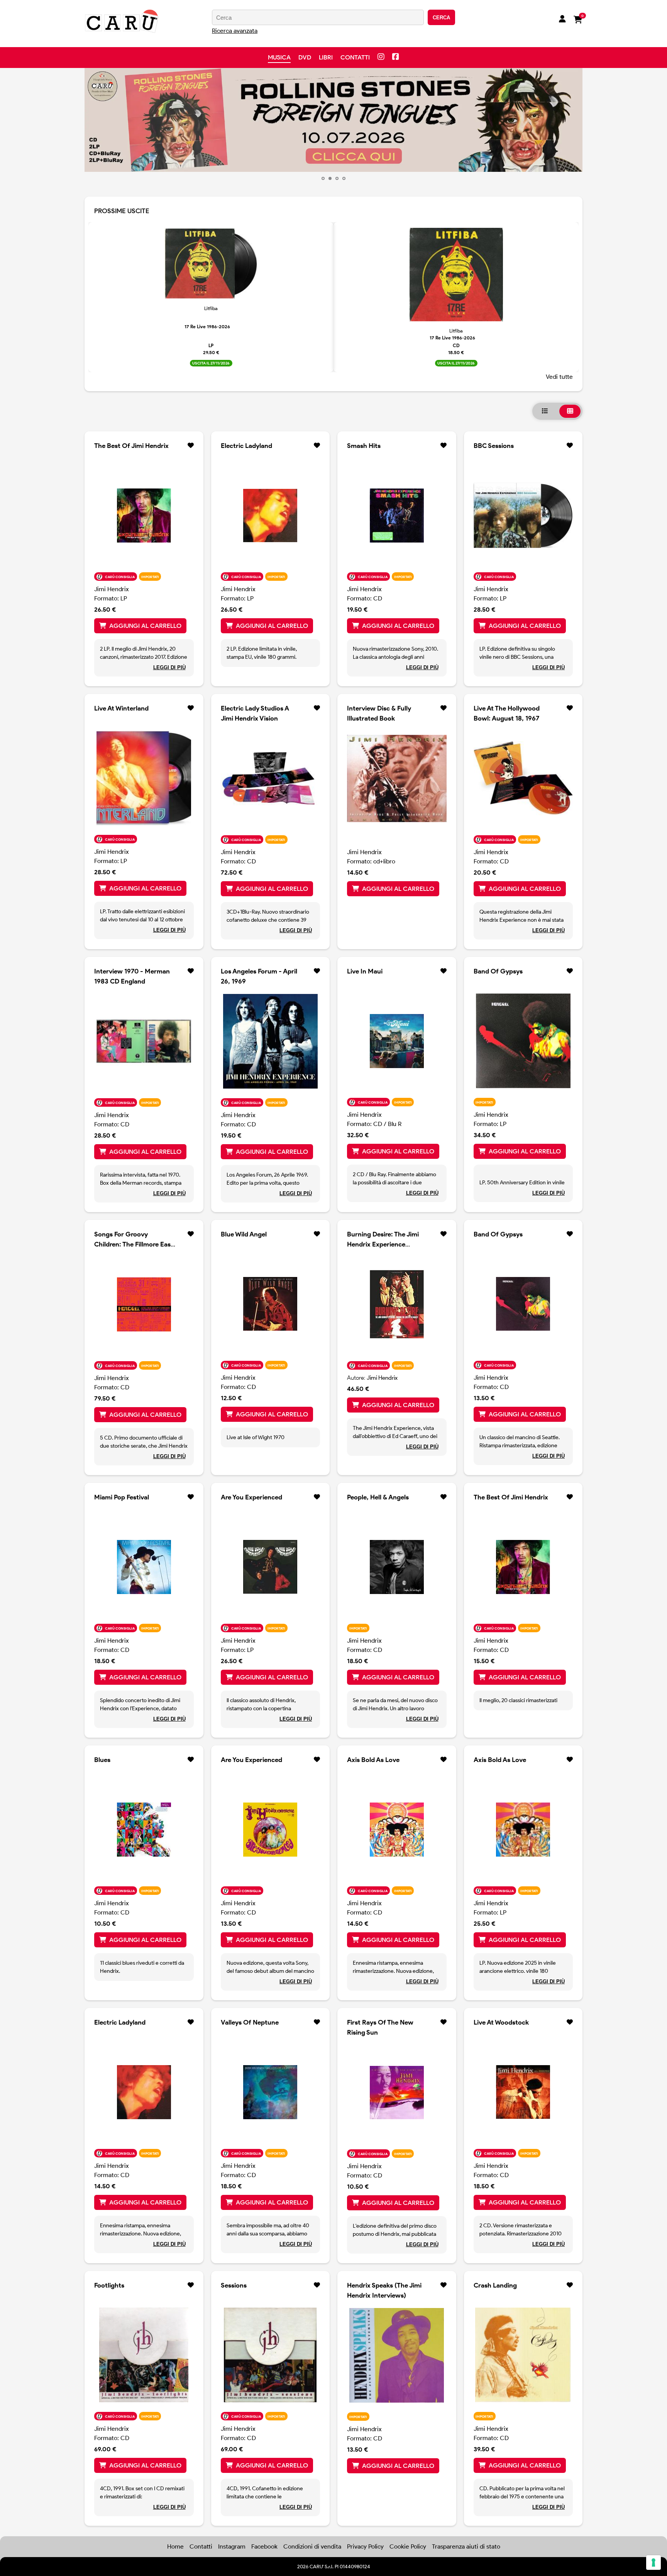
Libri (326, 57)
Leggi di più (169, 667)
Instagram (232, 2546)
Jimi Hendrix (112, 589)
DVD (305, 57)
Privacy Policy (365, 2546)
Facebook (264, 2546)
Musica (279, 57)
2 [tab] (330, 178)
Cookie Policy (408, 2546)
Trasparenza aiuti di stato (466, 2546)
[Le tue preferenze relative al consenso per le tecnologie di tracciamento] (653, 2562)
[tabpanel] (333, 120)
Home (175, 2546)
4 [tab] (344, 178)
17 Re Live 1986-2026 (207, 326)
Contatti (355, 57)
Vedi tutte (559, 377)
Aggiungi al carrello (145, 626)
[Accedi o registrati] (562, 20)
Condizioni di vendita (312, 2546)
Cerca (441, 18)
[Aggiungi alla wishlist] (191, 446)
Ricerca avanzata (235, 31)
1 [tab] (323, 178)
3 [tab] (337, 178)
